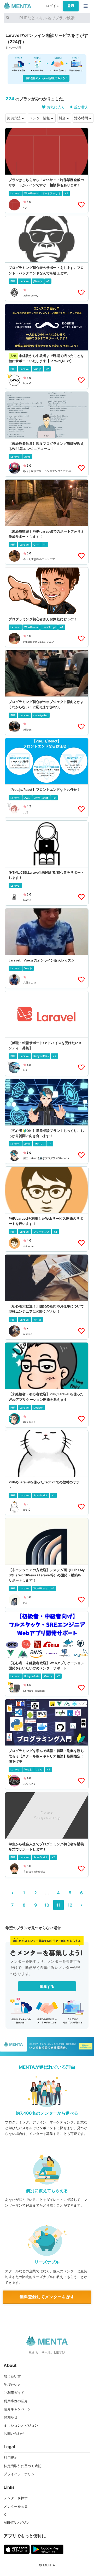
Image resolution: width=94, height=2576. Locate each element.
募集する (47, 1986)
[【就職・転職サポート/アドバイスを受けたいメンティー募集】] (47, 1033)
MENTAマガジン (17, 2522)
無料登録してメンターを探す (47, 2297)
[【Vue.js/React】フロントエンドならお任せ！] (47, 778)
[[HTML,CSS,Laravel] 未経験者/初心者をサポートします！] (47, 863)
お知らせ (11, 2417)
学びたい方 (12, 2385)
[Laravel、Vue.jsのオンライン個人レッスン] (47, 948)
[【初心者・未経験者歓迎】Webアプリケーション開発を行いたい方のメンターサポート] (47, 1654)
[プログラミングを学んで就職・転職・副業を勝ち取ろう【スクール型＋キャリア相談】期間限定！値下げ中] (47, 1744)
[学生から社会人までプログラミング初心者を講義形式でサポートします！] (47, 1835)
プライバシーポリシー (21, 2474)
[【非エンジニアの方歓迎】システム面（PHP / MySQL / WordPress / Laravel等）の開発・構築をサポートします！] (47, 1563)
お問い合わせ (14, 2433)
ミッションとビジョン (21, 2425)
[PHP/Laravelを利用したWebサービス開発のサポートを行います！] (47, 1209)
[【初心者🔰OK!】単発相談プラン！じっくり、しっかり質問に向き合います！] (47, 1121)
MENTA (49, 2565)
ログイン (53, 6)
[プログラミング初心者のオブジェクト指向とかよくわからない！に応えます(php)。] (47, 692)
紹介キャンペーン (17, 2409)
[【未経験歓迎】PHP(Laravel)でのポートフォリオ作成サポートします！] (47, 522)
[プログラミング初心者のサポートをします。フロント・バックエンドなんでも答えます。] (47, 258)
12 (70, 1905)
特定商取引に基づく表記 (22, 2466)
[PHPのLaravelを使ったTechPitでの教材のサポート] (47, 1473)
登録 (71, 6)
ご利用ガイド (14, 2393)
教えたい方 (12, 2376)
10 (47, 1905)
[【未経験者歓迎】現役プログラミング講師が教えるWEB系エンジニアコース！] (47, 434)
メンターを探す (16, 2498)
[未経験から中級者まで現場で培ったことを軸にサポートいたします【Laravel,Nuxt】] (47, 346)
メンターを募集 (16, 2506)
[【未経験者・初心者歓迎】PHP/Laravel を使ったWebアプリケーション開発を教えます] (47, 1385)
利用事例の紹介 (16, 2401)
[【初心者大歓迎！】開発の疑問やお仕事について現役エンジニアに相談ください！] (47, 1297)
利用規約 (11, 2458)
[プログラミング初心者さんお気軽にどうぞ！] (47, 607)
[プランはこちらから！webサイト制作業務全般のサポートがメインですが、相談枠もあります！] (47, 170)
